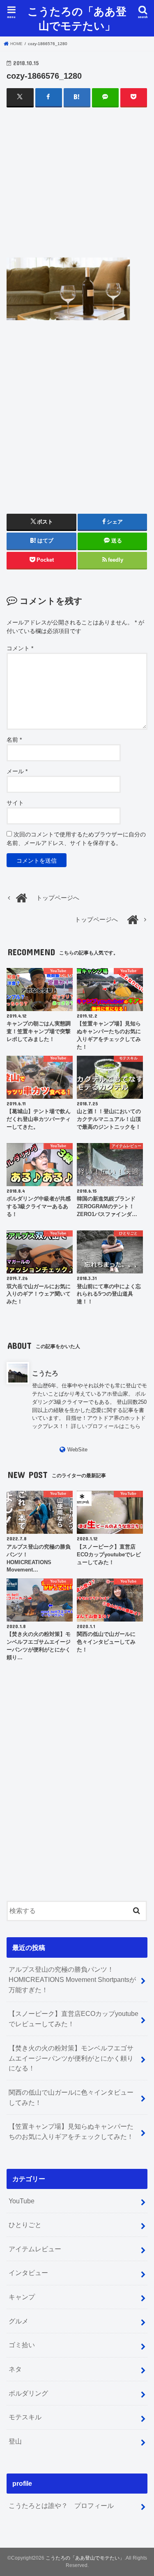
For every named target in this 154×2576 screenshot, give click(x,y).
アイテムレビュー (35, 2249)
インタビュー (28, 2273)
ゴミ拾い (22, 2345)
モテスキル (25, 2417)
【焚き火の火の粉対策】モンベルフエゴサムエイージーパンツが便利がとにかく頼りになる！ (71, 2058)
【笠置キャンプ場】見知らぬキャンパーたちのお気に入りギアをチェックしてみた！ (71, 2131)
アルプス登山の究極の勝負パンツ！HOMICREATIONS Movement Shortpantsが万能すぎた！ (72, 1979)
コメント (20, 648)
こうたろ (45, 1373)
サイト (15, 803)
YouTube (22, 2201)
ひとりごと (25, 2225)
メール (17, 771)
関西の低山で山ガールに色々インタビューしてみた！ (71, 2097)
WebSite (77, 1450)
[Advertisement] (77, 190)
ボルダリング (28, 2393)
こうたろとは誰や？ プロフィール (61, 2505)
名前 (14, 740)
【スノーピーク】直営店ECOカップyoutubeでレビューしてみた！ (74, 2019)
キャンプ (22, 2297)
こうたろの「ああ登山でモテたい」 (77, 18)
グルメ (18, 2321)
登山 (15, 2441)
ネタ (15, 2369)
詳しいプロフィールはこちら (106, 1426)
